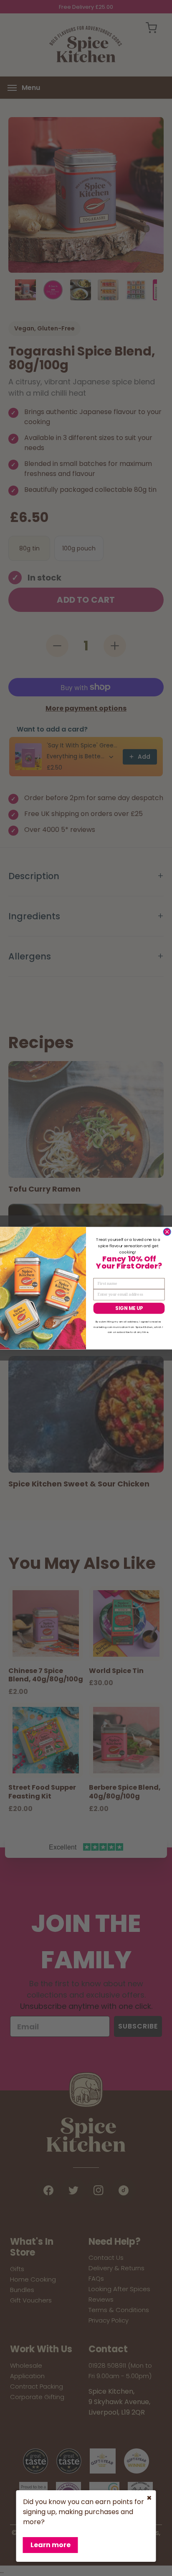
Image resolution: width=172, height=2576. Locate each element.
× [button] (149, 2498)
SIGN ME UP (129, 1308)
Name (99, 1274)
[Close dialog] (167, 1232)
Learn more (51, 2545)
